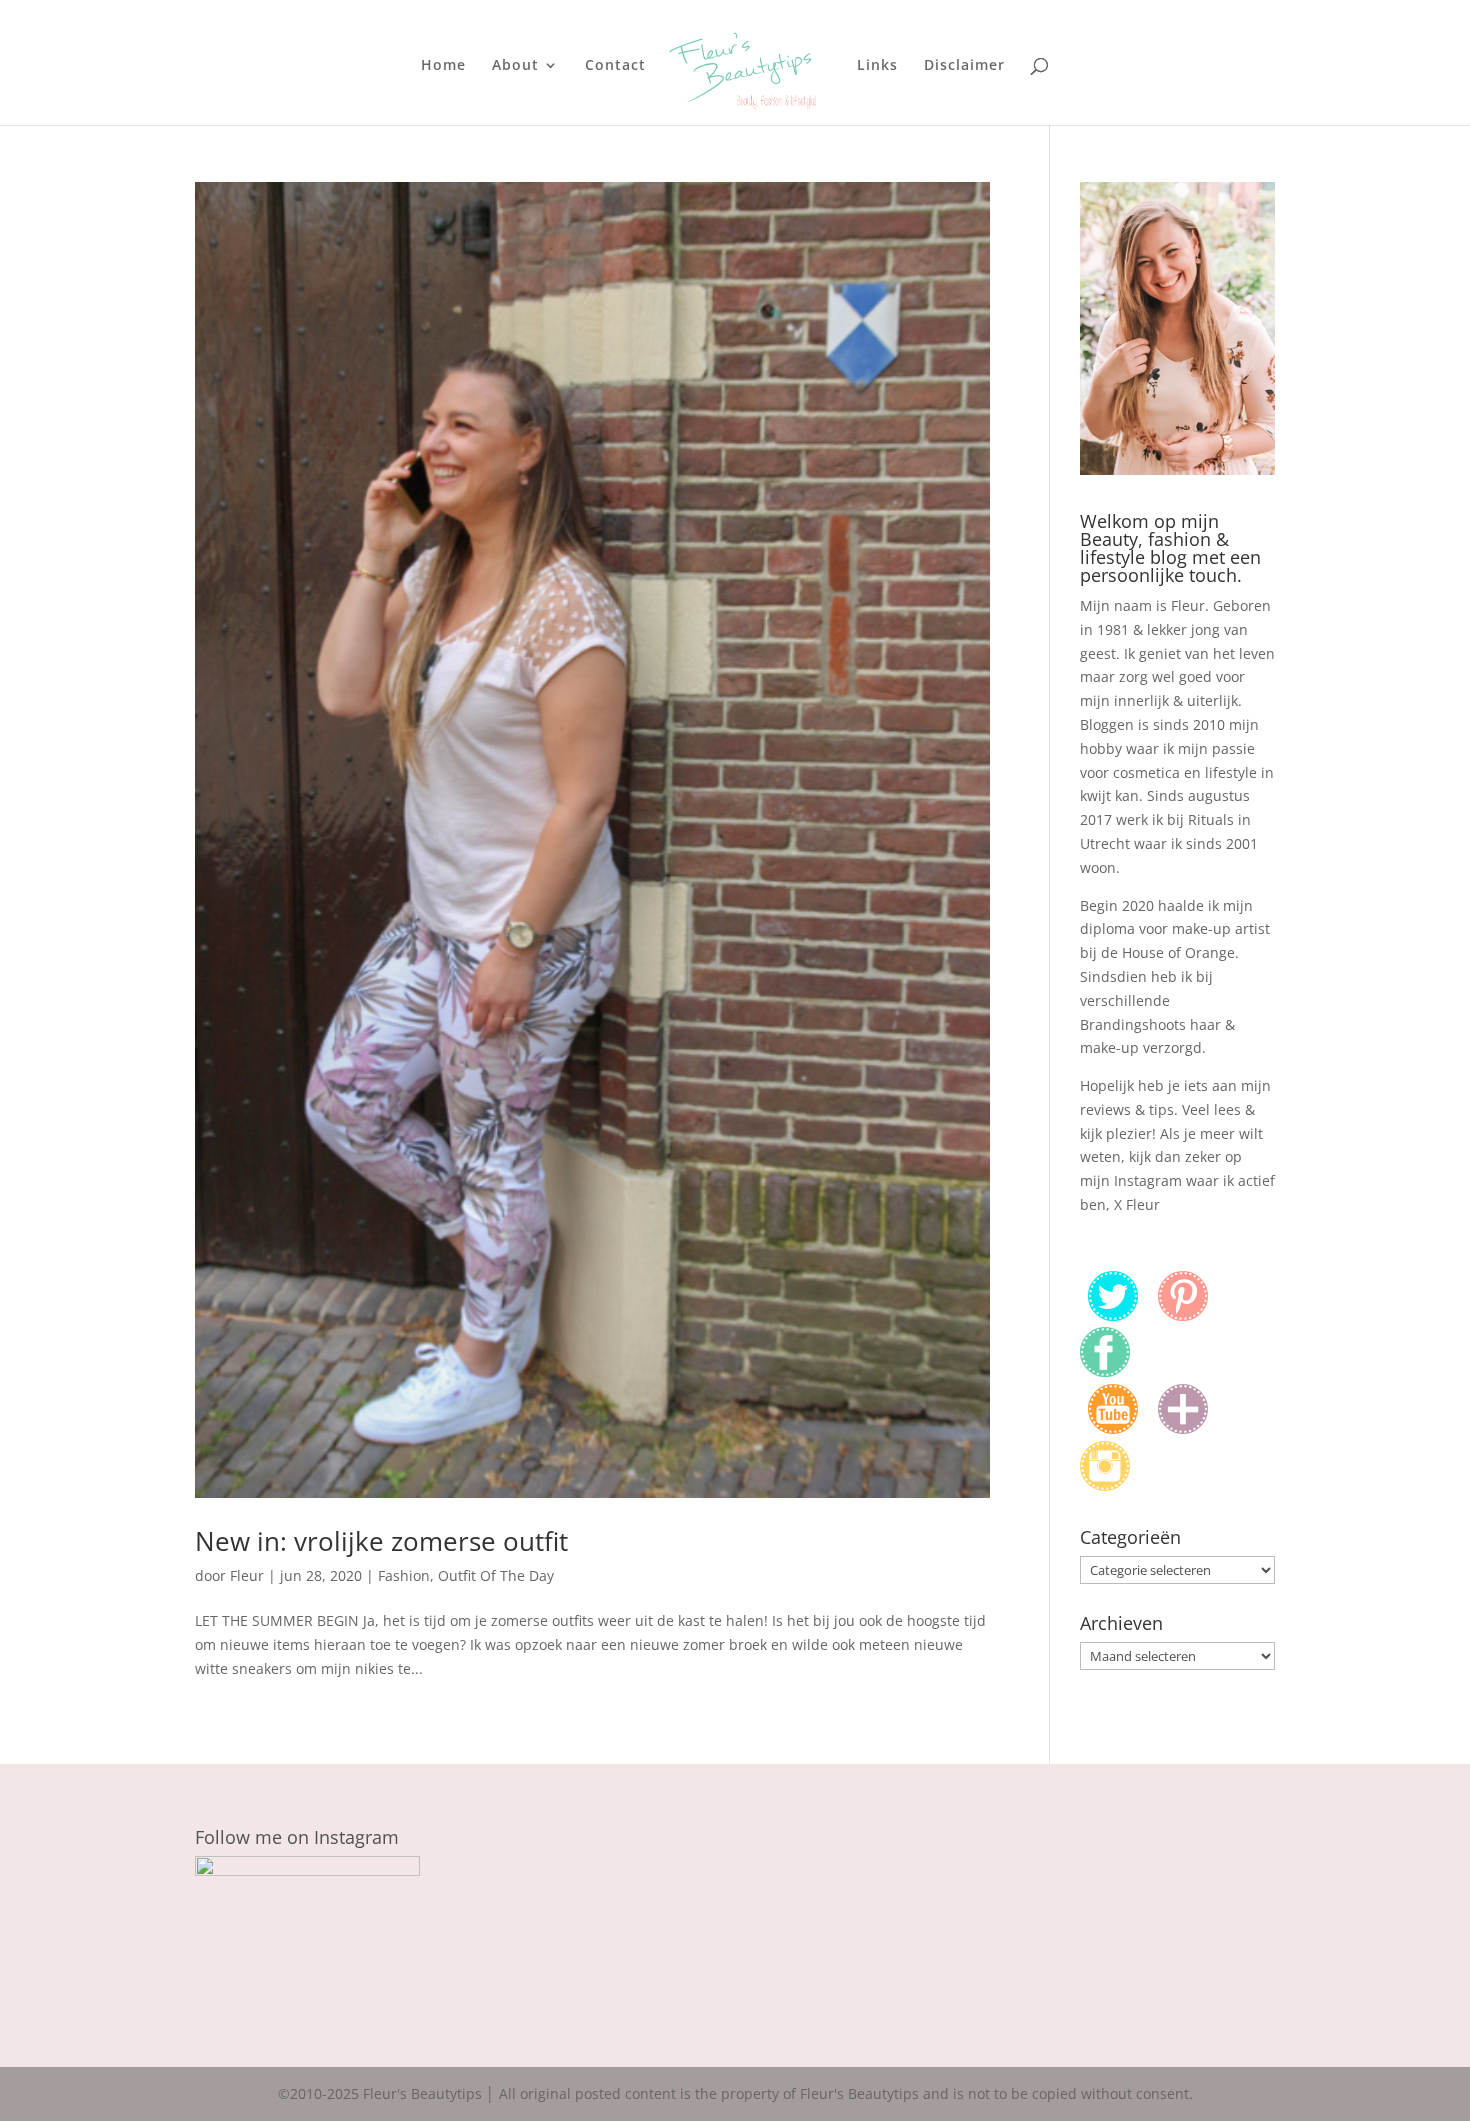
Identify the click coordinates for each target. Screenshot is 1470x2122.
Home (443, 66)
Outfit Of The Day (496, 1575)
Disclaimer (964, 66)
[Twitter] (1113, 1315)
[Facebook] (1105, 1371)
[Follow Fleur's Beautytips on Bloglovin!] (1183, 1428)
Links (877, 66)
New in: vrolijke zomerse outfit (381, 1541)
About (515, 66)
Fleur (247, 1575)
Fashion (404, 1575)
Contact (615, 66)
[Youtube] (1113, 1428)
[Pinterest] (1183, 1315)
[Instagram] (1105, 1485)
